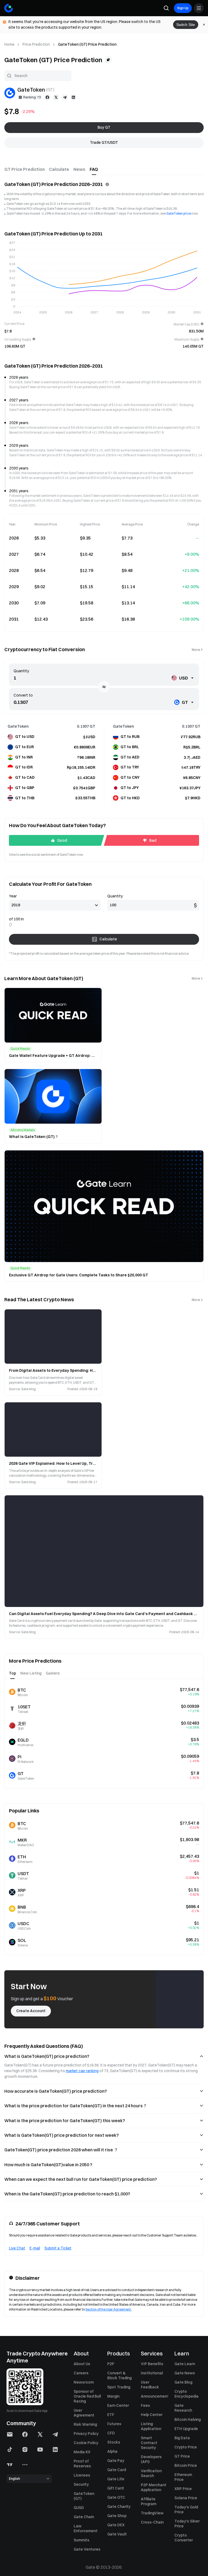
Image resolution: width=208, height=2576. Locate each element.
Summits (82, 2540)
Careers (81, 2373)
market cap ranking (82, 2071)
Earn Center (118, 2405)
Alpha (112, 2451)
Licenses (82, 2475)
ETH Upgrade (186, 2429)
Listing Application (151, 2426)
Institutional (152, 2373)
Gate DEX (116, 2525)
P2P (111, 2364)
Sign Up (183, 8)
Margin (113, 2396)
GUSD (79, 2508)
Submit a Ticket (58, 2248)
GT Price (182, 2456)
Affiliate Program (149, 2501)
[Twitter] (56, 97)
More (196, 650)
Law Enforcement (86, 2528)
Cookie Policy (86, 2443)
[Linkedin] (73, 97)
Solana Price (186, 2498)
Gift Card (115, 2488)
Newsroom (84, 2382)
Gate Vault (117, 2534)
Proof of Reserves (82, 2464)
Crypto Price (186, 2447)
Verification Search (151, 2473)
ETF (111, 2415)
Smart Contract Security (149, 2443)
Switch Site (186, 25)
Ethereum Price (183, 2477)
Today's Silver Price (187, 2524)
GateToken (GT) (84, 2496)
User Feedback (150, 2385)
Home (9, 44)
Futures (114, 2424)
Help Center (152, 2415)
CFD (111, 2433)
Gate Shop (117, 2516)
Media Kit (82, 2452)
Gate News (185, 2373)
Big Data (182, 2438)
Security (81, 2484)
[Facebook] (47, 97)
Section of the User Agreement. (108, 2309)
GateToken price (179, 213)
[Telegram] (65, 97)
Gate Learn (185, 2364)
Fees (145, 2405)
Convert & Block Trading (119, 2375)
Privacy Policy (86, 2434)
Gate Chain (84, 2517)
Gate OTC (116, 2497)
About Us (82, 2364)
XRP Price (183, 2489)
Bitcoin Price (186, 2465)
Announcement (154, 2396)
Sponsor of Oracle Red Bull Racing (87, 2396)
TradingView (152, 2513)
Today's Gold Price (186, 2510)
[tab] (25, 169)
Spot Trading (119, 2387)
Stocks (114, 2442)
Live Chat (17, 2248)
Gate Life (116, 2479)
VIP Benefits (152, 2364)
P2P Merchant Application (154, 2487)
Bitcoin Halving (188, 2419)
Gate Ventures (87, 2549)
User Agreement (84, 2413)
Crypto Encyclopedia (186, 2394)
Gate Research (183, 2408)
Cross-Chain (152, 2522)
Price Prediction (36, 44)
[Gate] (9, 8)
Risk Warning (85, 2424)
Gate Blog (183, 2382)
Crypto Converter (184, 2538)
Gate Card (117, 2470)
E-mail (35, 2248)
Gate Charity (119, 2507)
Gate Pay (116, 2461)
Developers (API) (151, 2459)
